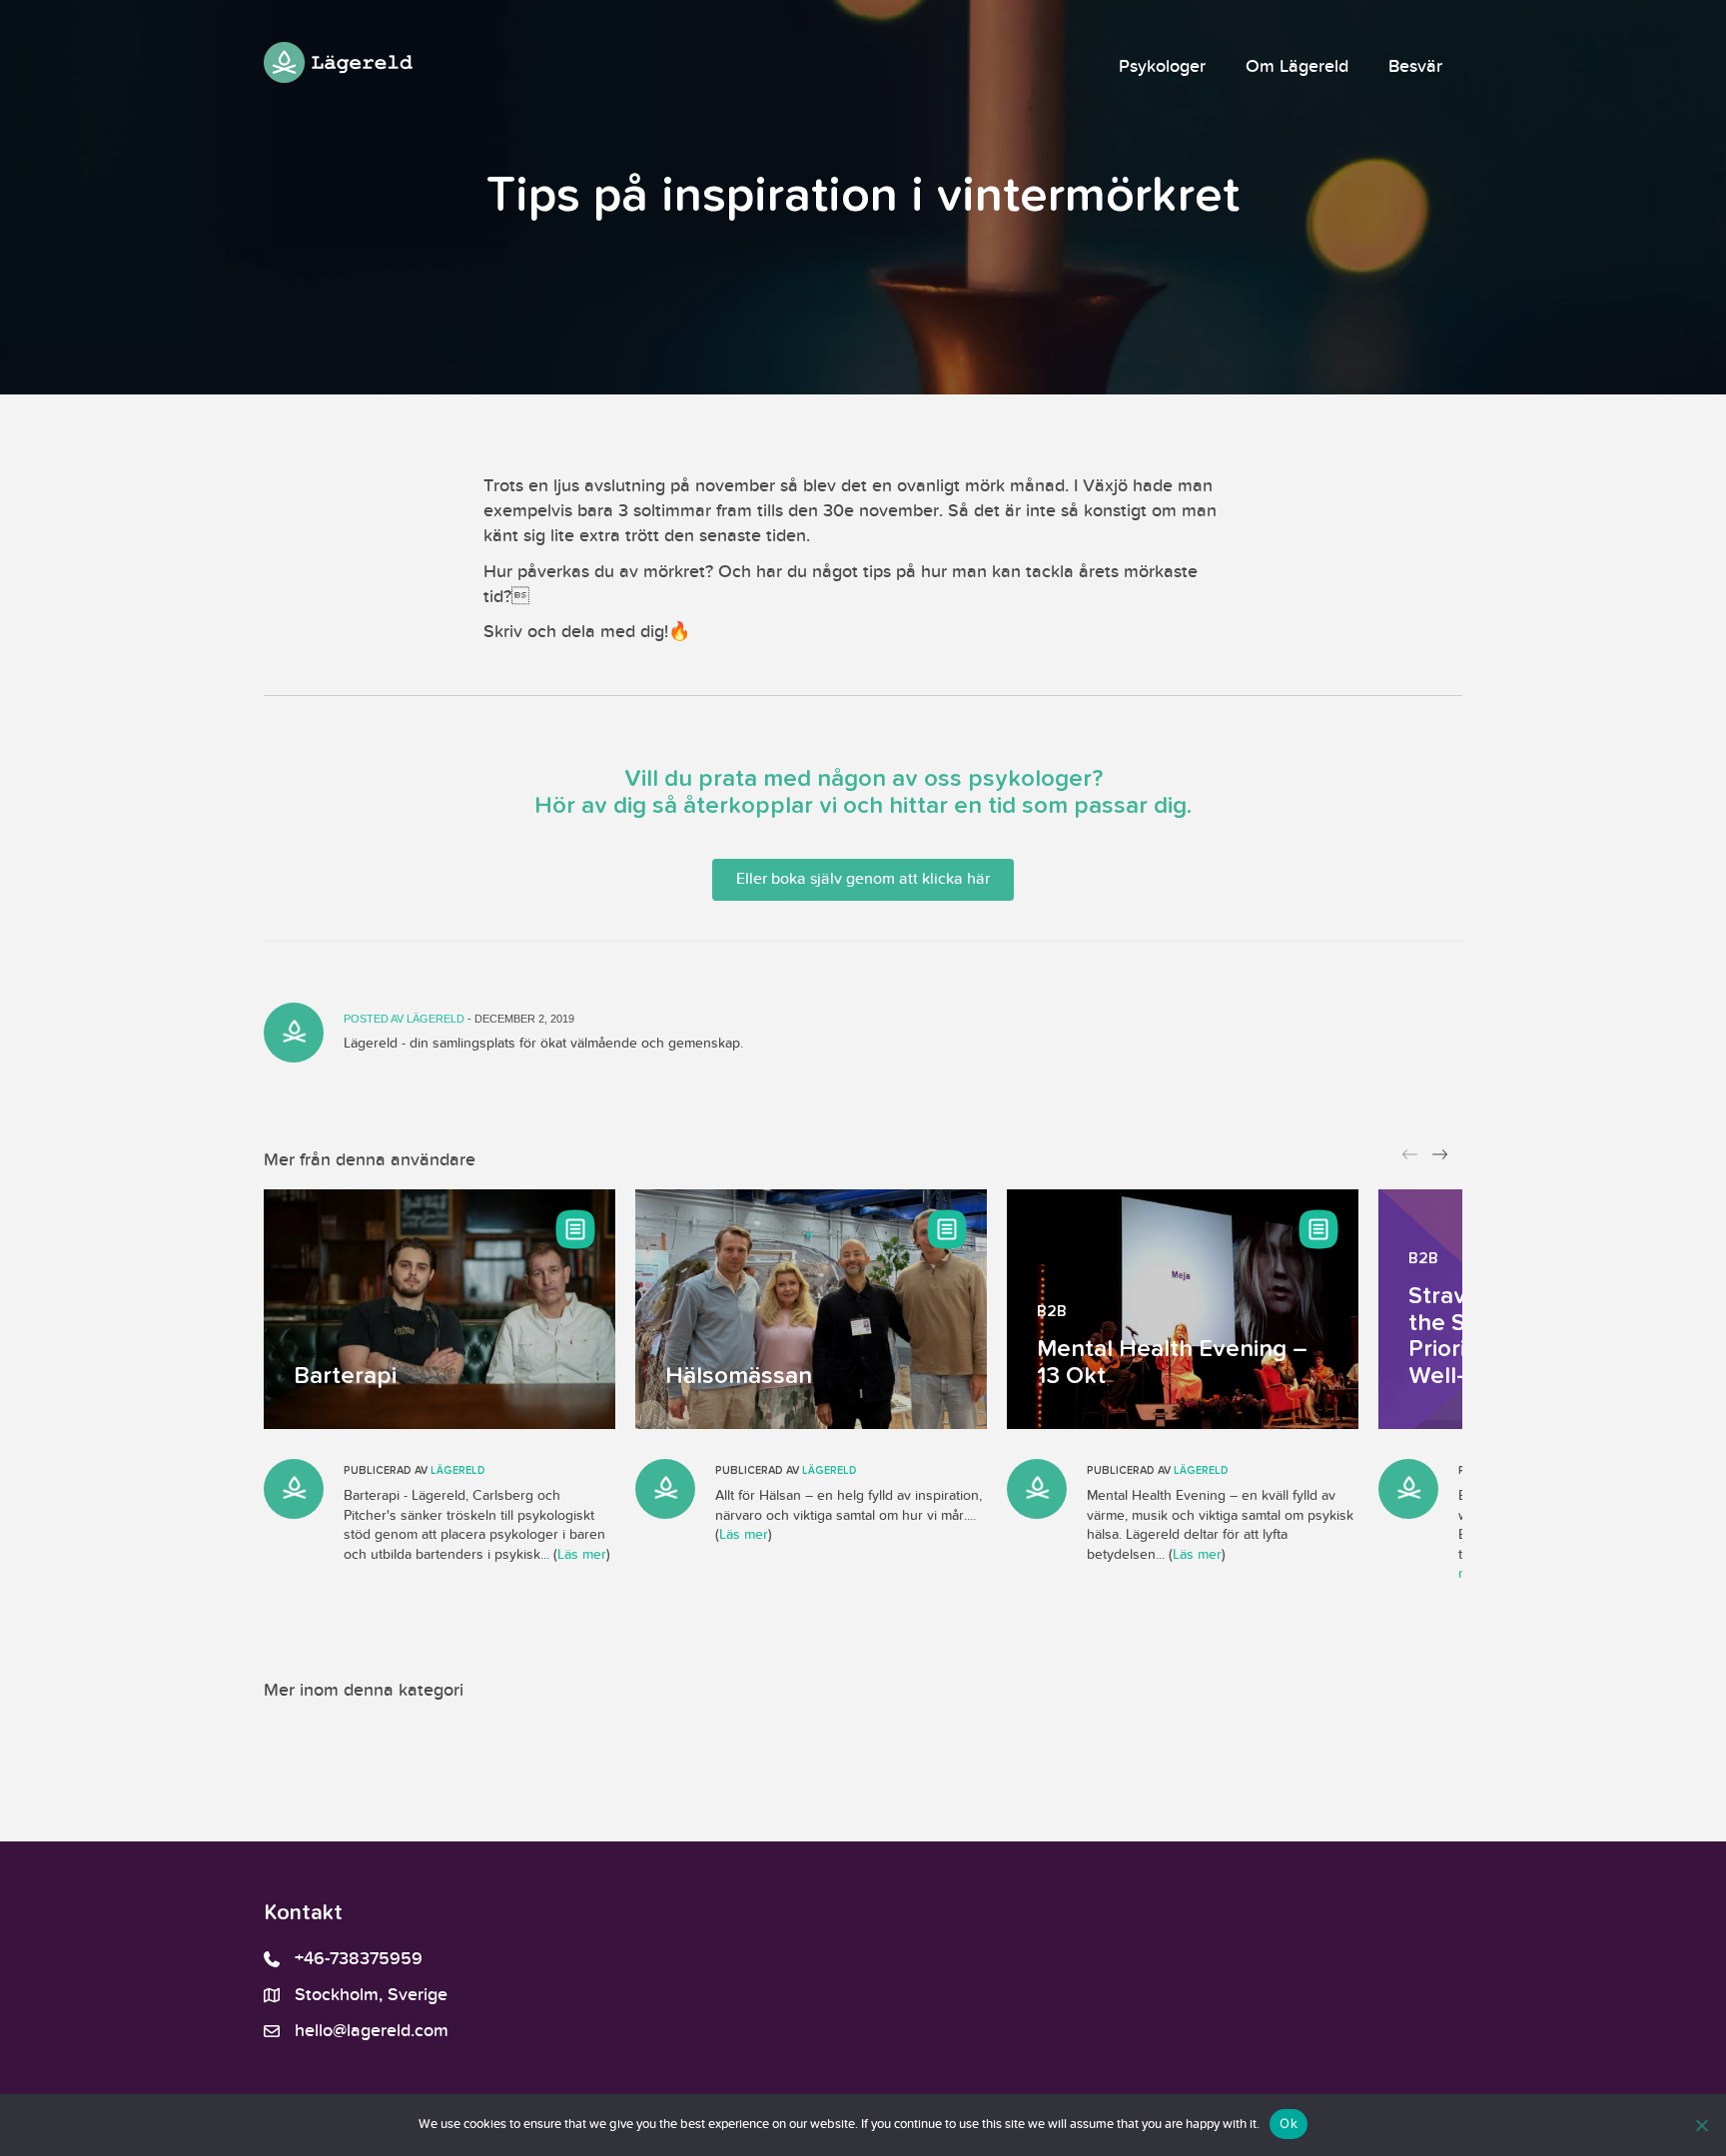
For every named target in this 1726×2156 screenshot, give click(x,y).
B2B (1052, 1312)
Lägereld (437, 1019)
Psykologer (1162, 67)
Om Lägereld (1297, 67)
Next (1442, 1159)
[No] (1701, 2125)
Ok (1289, 2123)
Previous (1412, 1159)
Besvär (1415, 67)
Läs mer (582, 1555)
